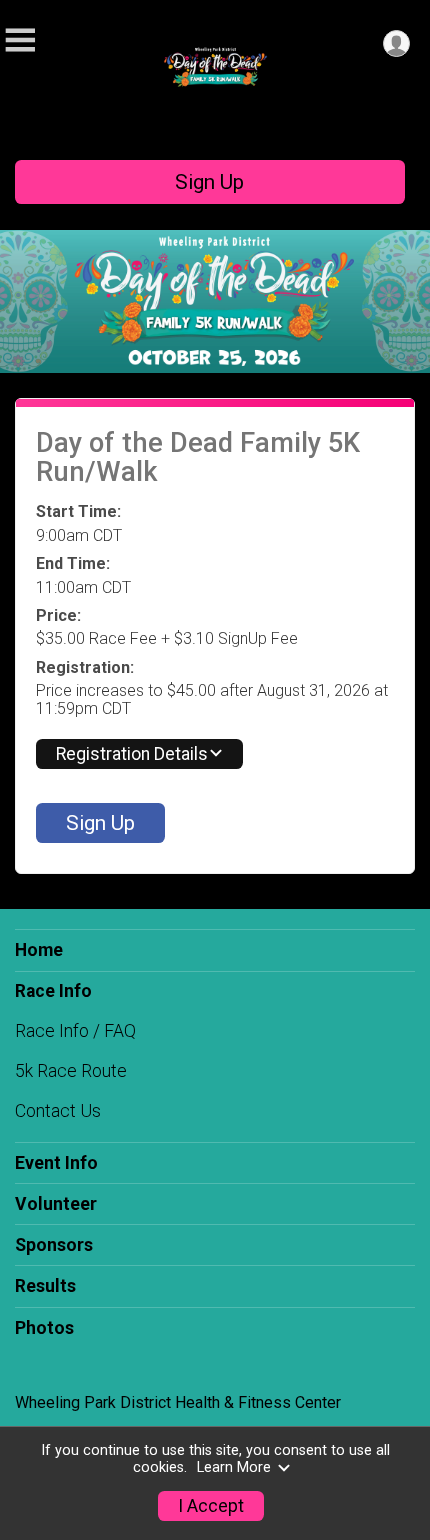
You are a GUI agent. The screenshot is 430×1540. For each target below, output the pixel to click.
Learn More (234, 1467)
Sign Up (209, 182)
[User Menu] (396, 43)
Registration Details (132, 754)
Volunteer (56, 1204)
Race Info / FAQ (75, 1031)
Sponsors (54, 1245)
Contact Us (58, 1111)
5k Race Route (71, 1071)
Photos (44, 1328)
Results (45, 1286)
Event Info (56, 1163)
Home (39, 950)
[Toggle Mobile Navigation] (20, 40)
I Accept (211, 1506)
